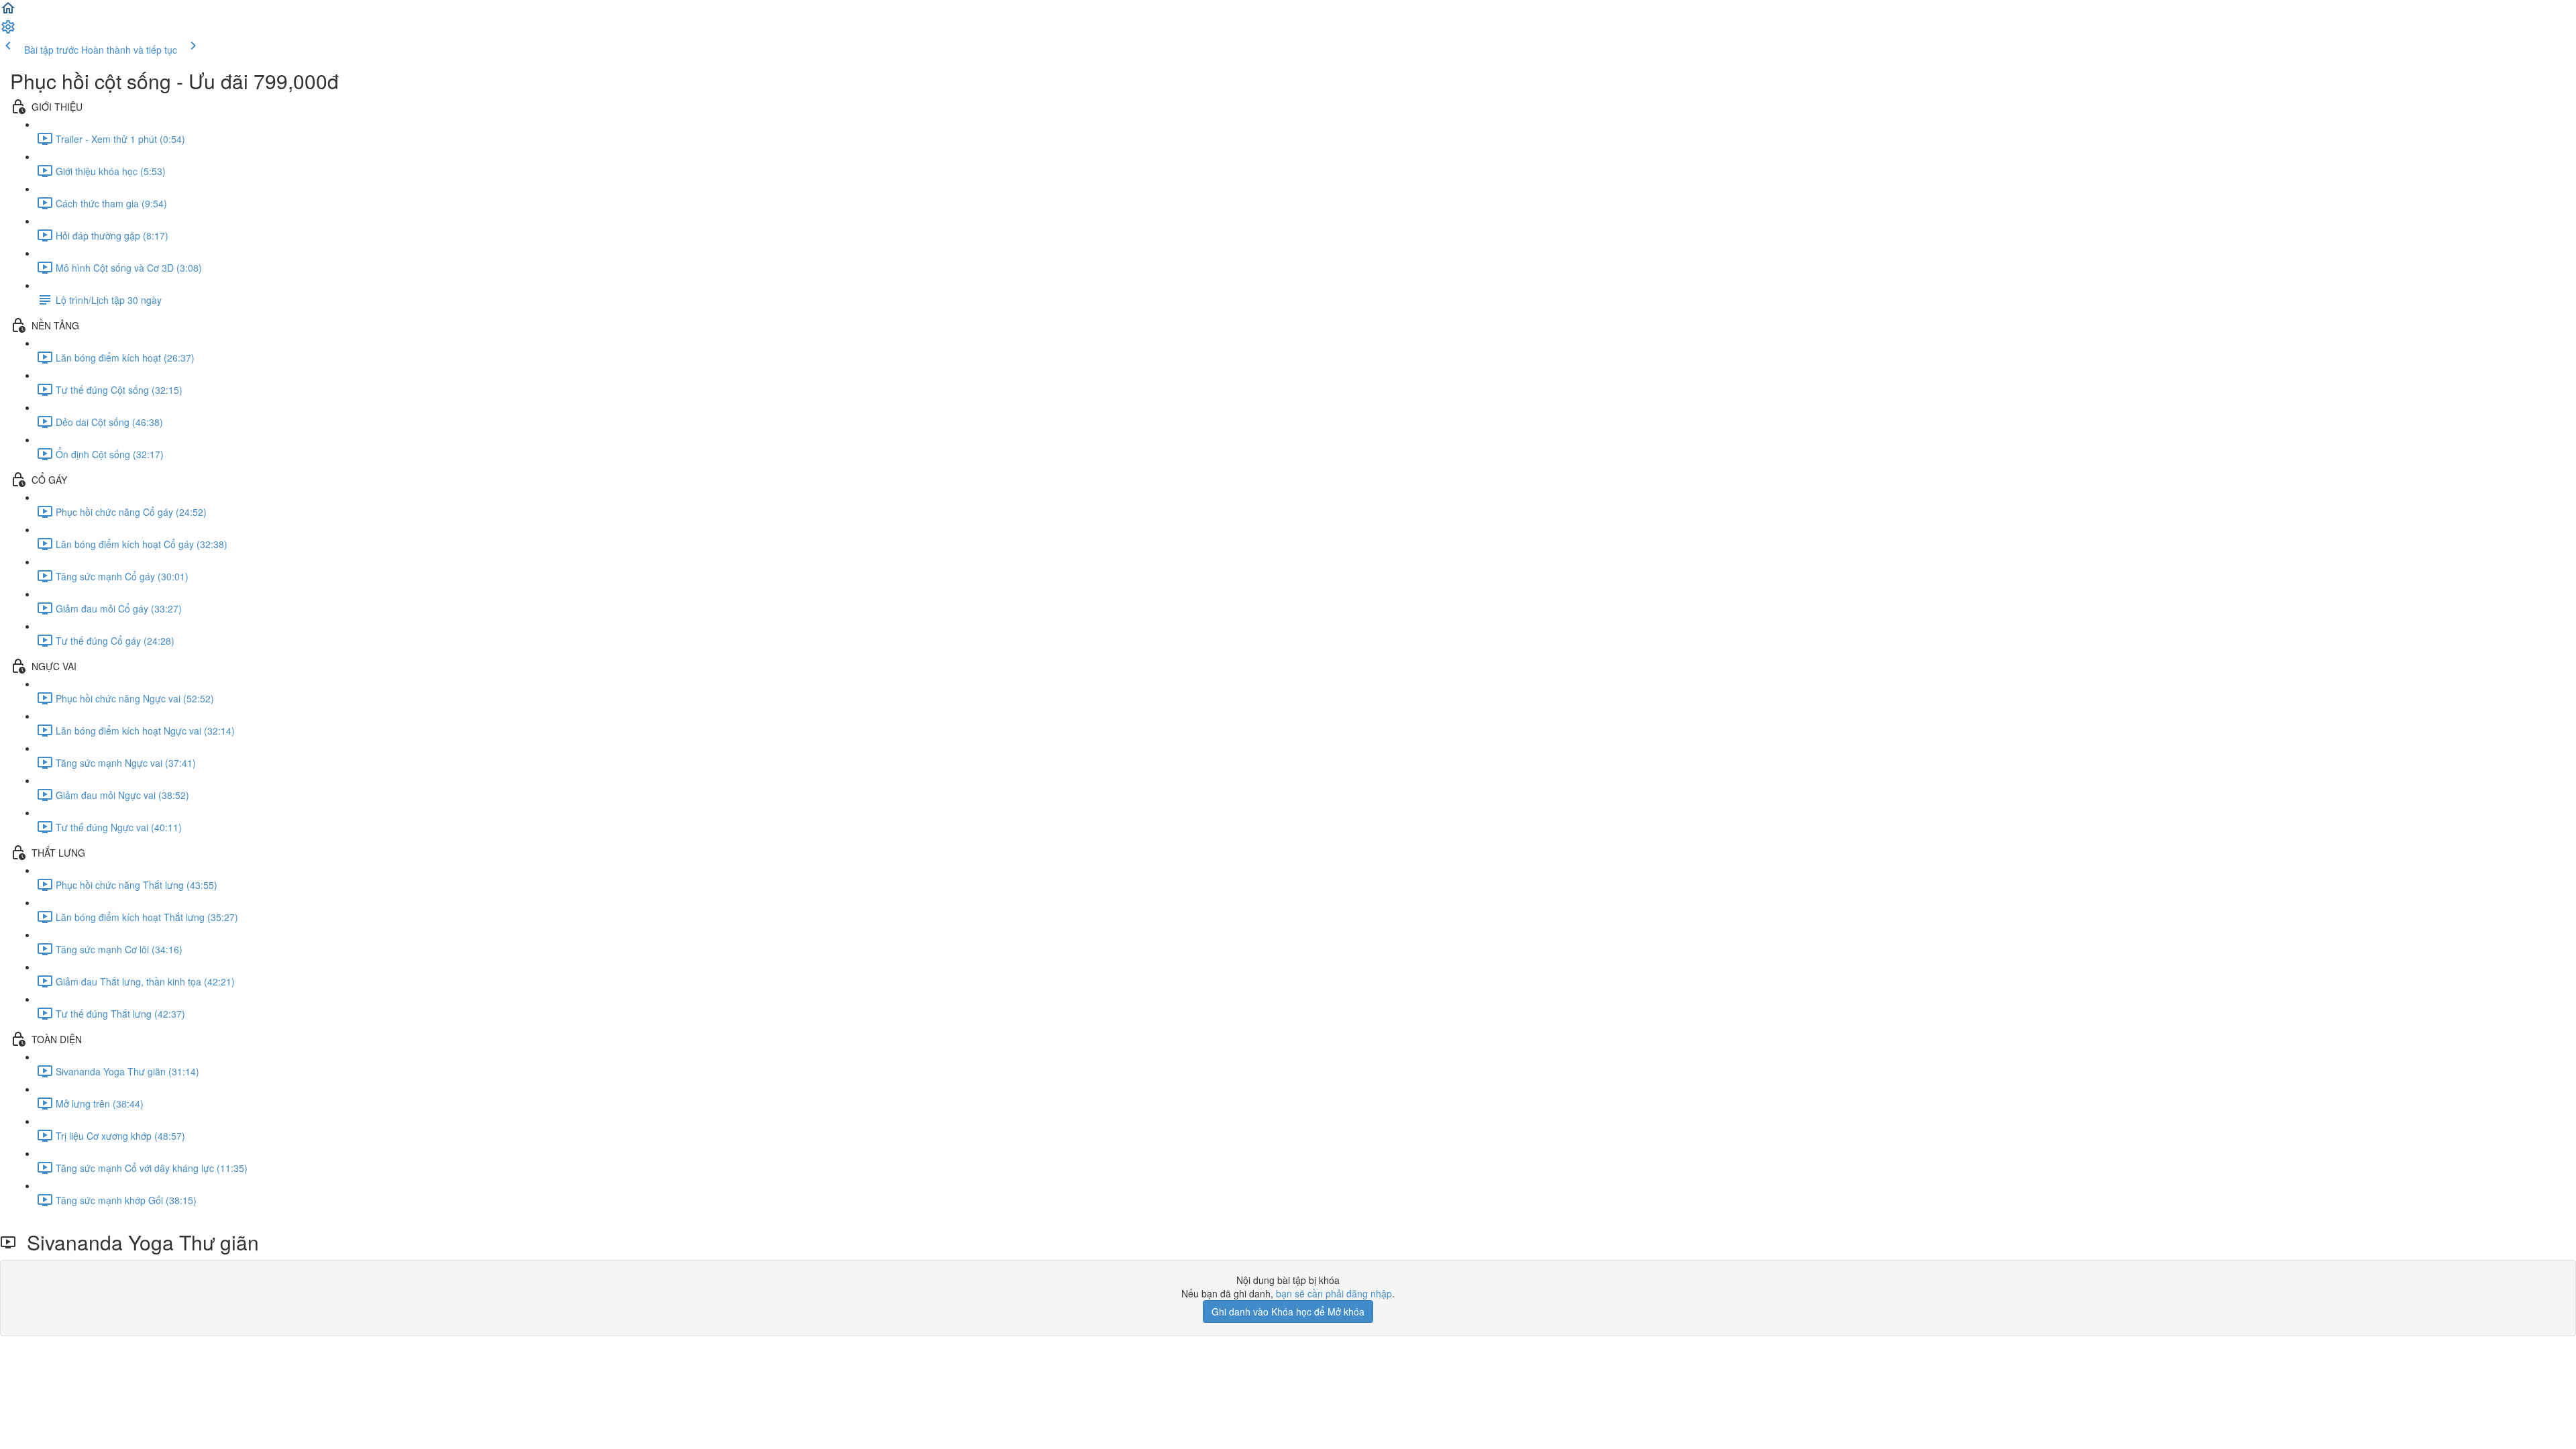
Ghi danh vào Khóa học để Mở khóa (1288, 1311)
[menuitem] (8, 31)
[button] (8, 12)
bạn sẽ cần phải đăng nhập (1334, 1293)
